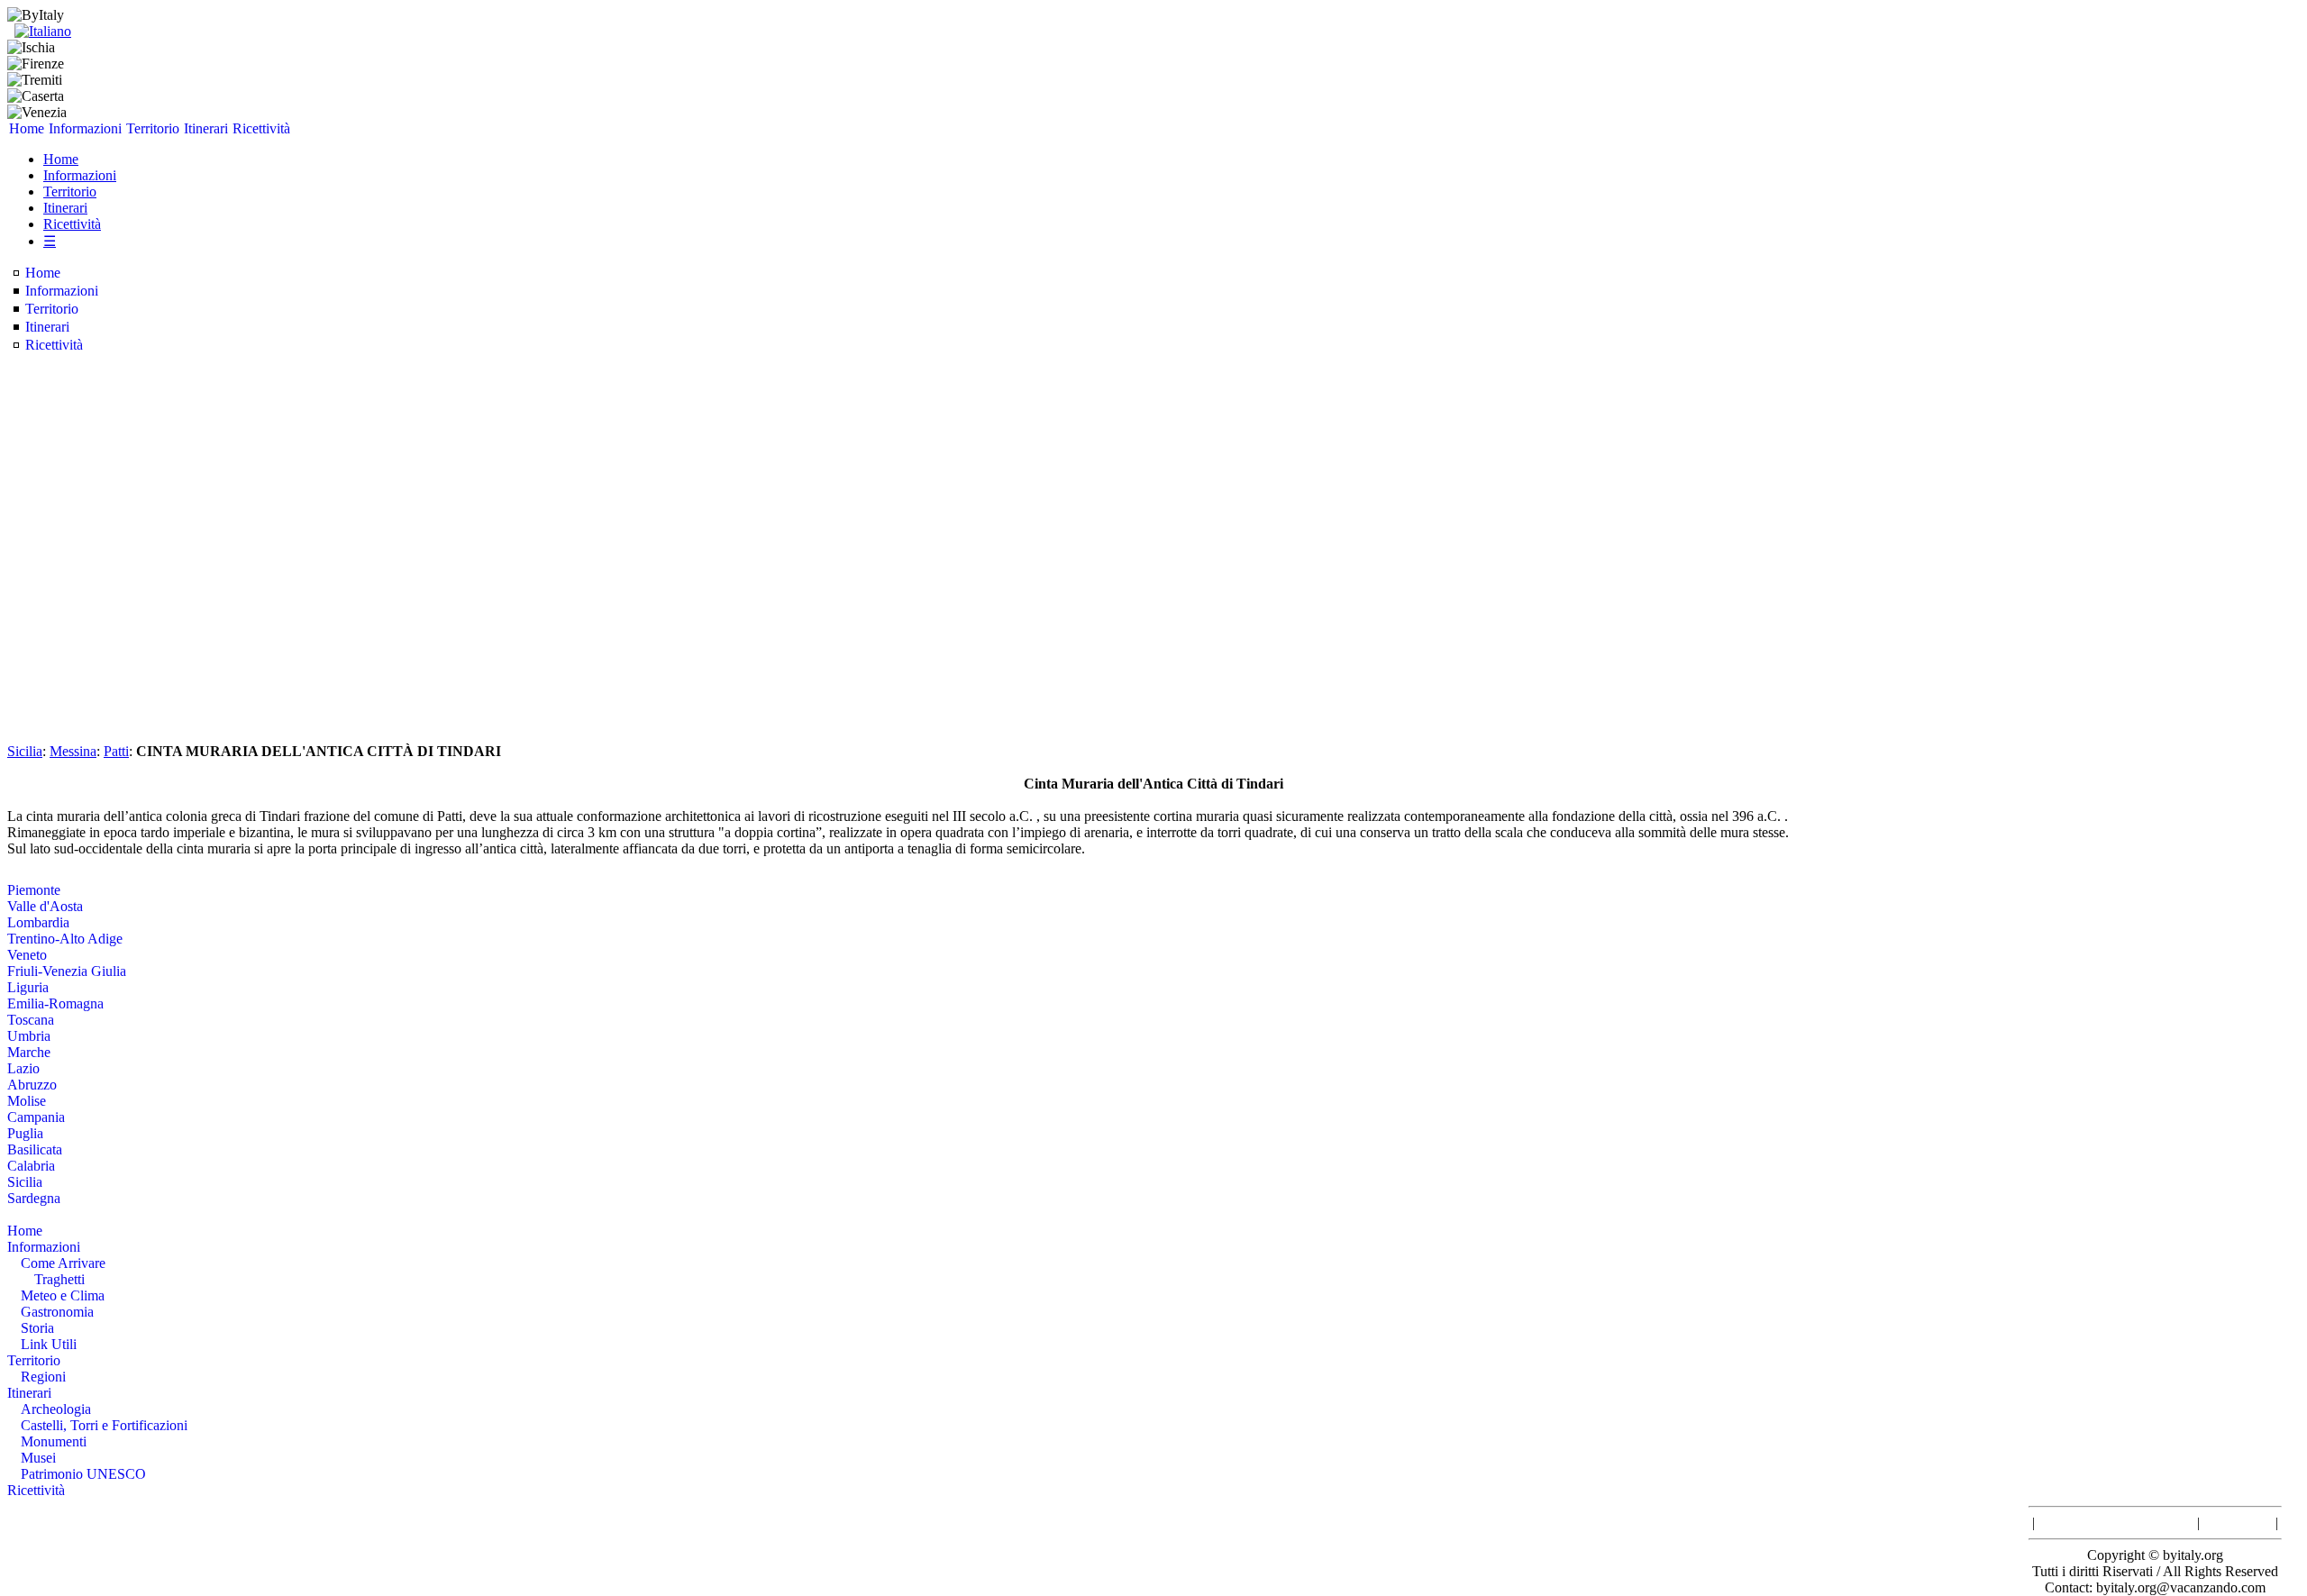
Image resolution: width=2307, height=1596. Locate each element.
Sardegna (34, 1198)
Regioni (43, 1377)
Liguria (28, 987)
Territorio (153, 128)
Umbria (29, 1036)
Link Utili (49, 1344)
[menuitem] (27, 129)
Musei (38, 1458)
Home (27, 128)
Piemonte (34, 890)
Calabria (31, 1166)
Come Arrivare (63, 1263)
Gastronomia (57, 1312)
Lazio (23, 1068)
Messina (73, 751)
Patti (116, 751)
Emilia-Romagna (55, 1003)
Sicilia (25, 751)
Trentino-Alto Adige (65, 939)
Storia (37, 1328)
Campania (36, 1117)
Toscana (31, 1020)
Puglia (25, 1133)
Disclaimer (2238, 1523)
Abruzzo (32, 1085)
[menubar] (150, 129)
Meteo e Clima (63, 1295)
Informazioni (85, 128)
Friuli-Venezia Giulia (67, 971)
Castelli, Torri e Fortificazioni (104, 1425)
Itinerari (206, 128)
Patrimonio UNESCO (83, 1474)
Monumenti (54, 1441)
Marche (29, 1052)
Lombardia (38, 922)
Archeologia (56, 1409)
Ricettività (261, 128)
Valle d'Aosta (45, 906)
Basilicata (35, 1149)
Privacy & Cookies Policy (2116, 1523)
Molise (27, 1101)
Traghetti (59, 1279)
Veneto (27, 955)
